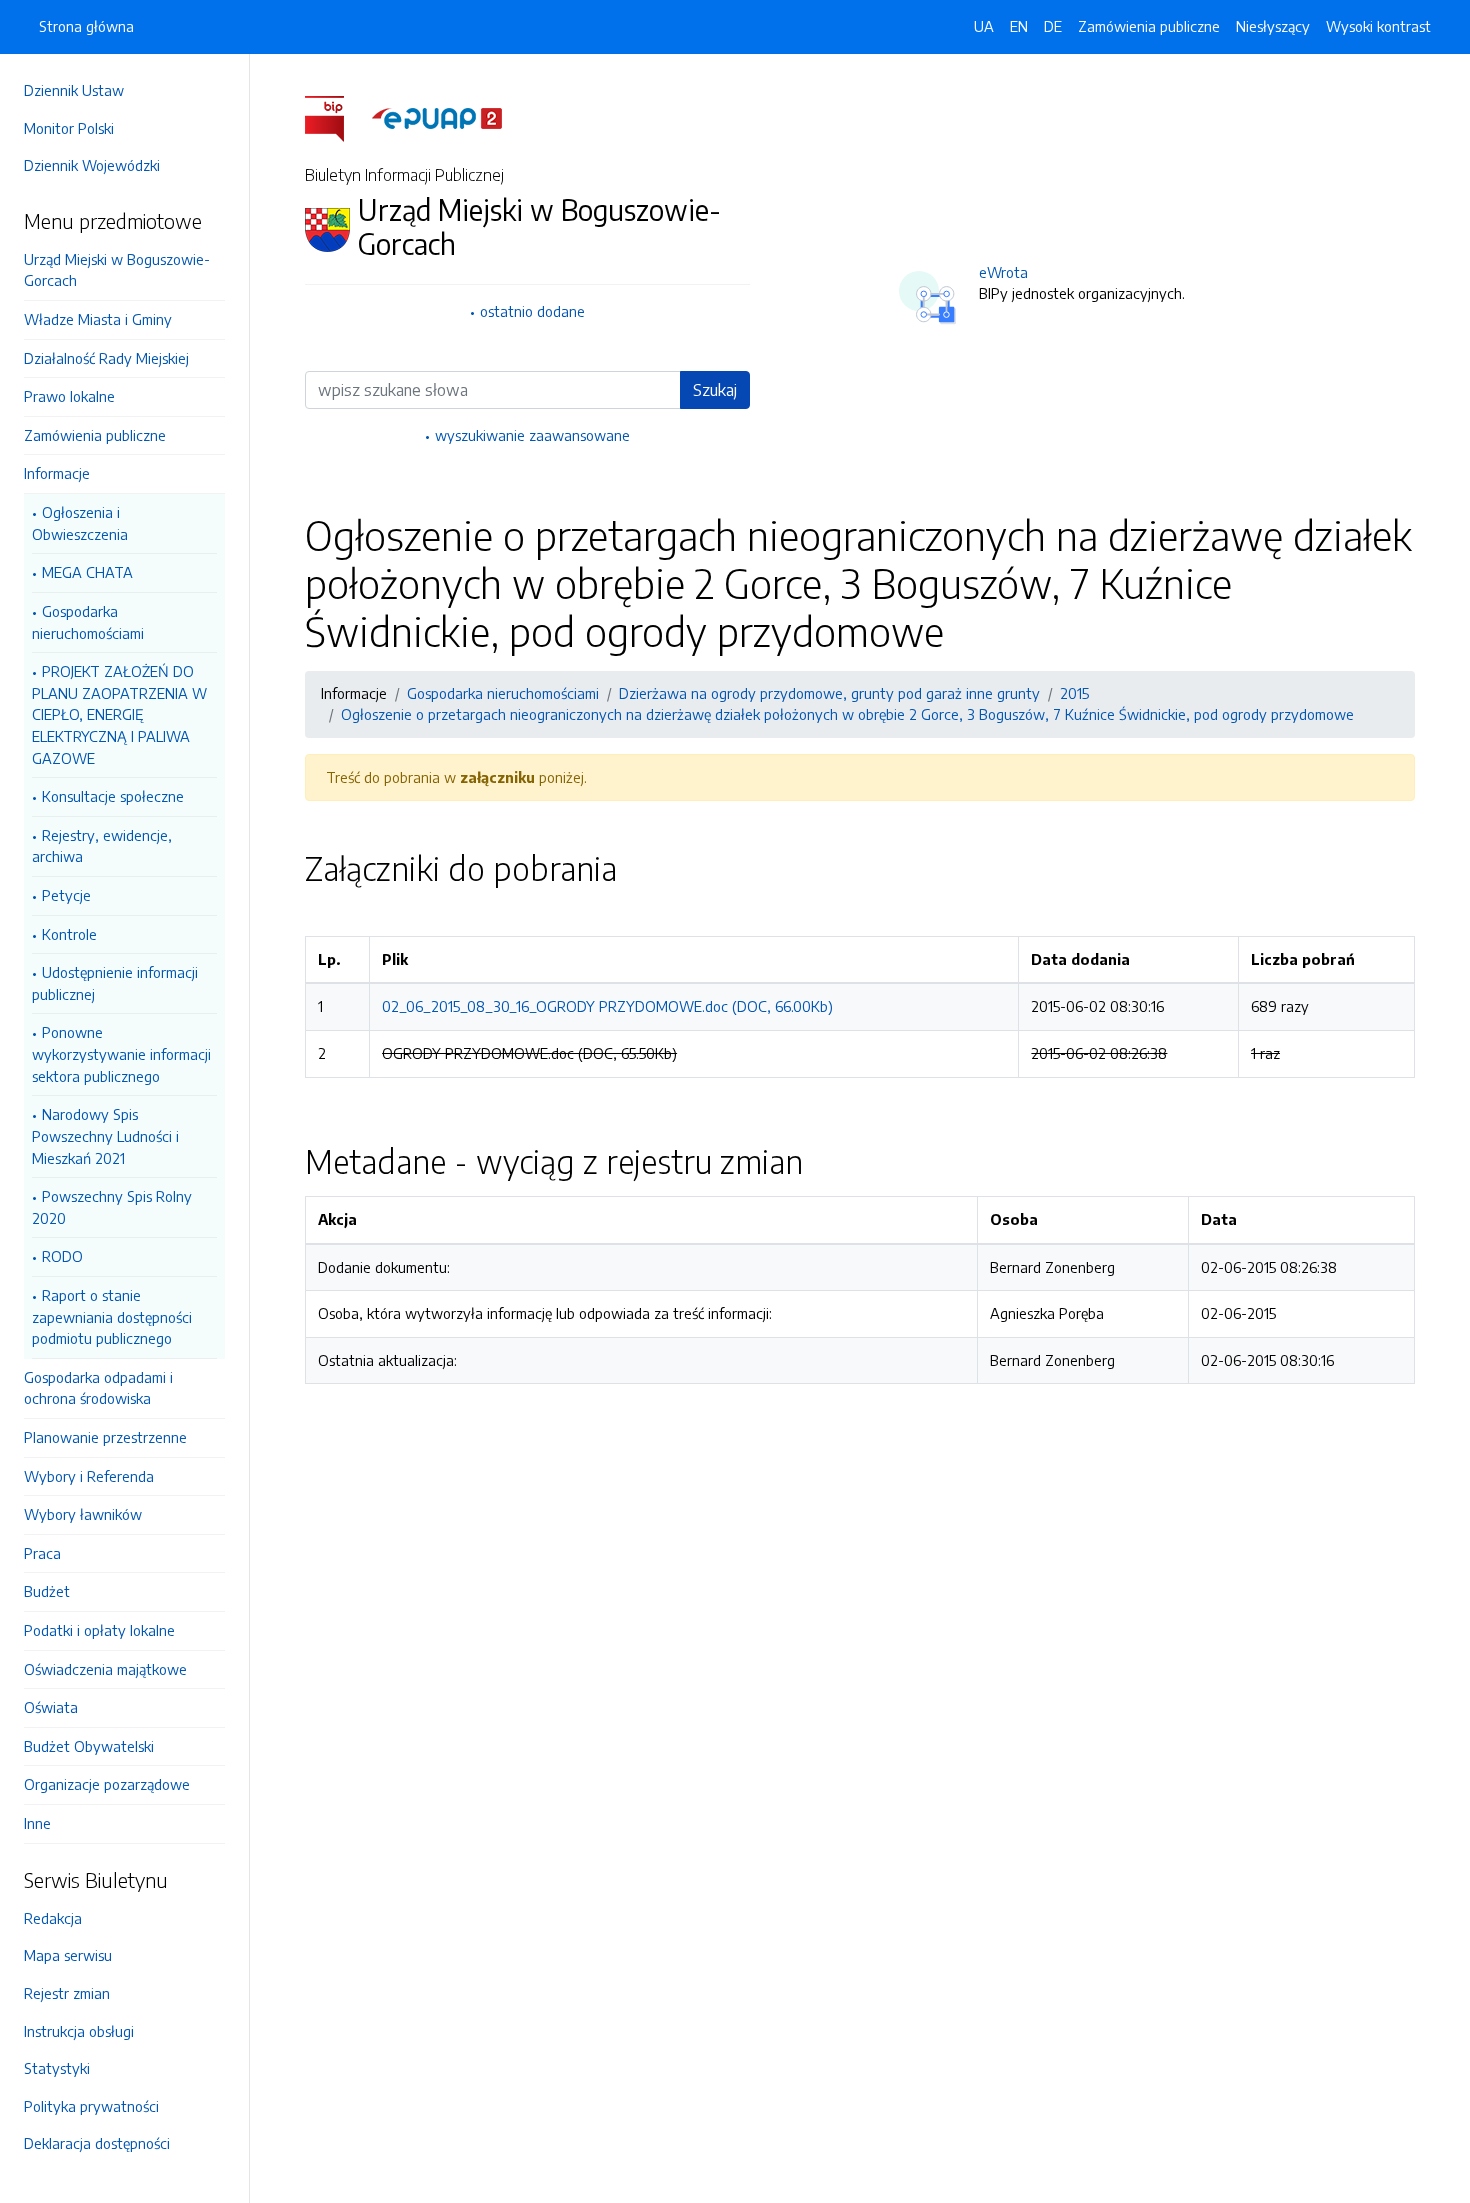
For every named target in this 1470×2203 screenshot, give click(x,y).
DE (1053, 26)
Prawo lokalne (69, 396)
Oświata (51, 1707)
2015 (1074, 693)
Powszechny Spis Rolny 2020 (112, 1207)
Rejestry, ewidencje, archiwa (102, 846)
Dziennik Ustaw (74, 90)
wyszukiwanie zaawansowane (532, 435)
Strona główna (86, 26)
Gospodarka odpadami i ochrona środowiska (98, 1388)
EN (1019, 26)
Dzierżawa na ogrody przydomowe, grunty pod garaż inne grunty (829, 693)
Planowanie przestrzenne (105, 1437)
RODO (62, 1256)
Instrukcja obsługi (79, 2031)
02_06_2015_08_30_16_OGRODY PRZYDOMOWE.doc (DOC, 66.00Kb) (607, 1006)
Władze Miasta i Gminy (98, 319)
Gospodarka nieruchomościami (88, 622)
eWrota (1003, 272)
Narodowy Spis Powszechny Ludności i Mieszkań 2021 (105, 1135)
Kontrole (69, 934)
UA (984, 26)
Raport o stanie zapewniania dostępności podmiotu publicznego (112, 1316)
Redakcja (53, 1918)
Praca (42, 1553)
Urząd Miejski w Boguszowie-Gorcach (117, 270)
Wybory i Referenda (89, 1476)
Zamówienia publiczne (95, 435)
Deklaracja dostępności (97, 2143)
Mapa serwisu (68, 1955)
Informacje (57, 473)
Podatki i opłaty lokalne (99, 1630)
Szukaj (715, 390)
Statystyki (57, 2068)
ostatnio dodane (532, 311)
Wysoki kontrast (1378, 26)
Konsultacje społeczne (113, 796)
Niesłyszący (1273, 26)
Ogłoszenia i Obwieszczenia (80, 523)
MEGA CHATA (87, 572)
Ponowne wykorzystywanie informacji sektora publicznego (121, 1053)
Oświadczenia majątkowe (105, 1669)
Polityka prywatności (91, 2106)
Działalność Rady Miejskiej (106, 358)
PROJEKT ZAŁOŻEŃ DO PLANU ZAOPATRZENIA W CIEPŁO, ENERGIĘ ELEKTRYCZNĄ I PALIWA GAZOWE (119, 714)
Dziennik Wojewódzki (92, 165)
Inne (37, 1823)
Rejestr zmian (67, 1993)
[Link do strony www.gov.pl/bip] (336, 117)
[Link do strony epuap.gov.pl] (437, 117)
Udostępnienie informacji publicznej (115, 983)
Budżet (47, 1591)
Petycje (66, 895)
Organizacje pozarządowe (107, 1784)
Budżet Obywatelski (89, 1746)
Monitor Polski (69, 128)
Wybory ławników (83, 1514)
